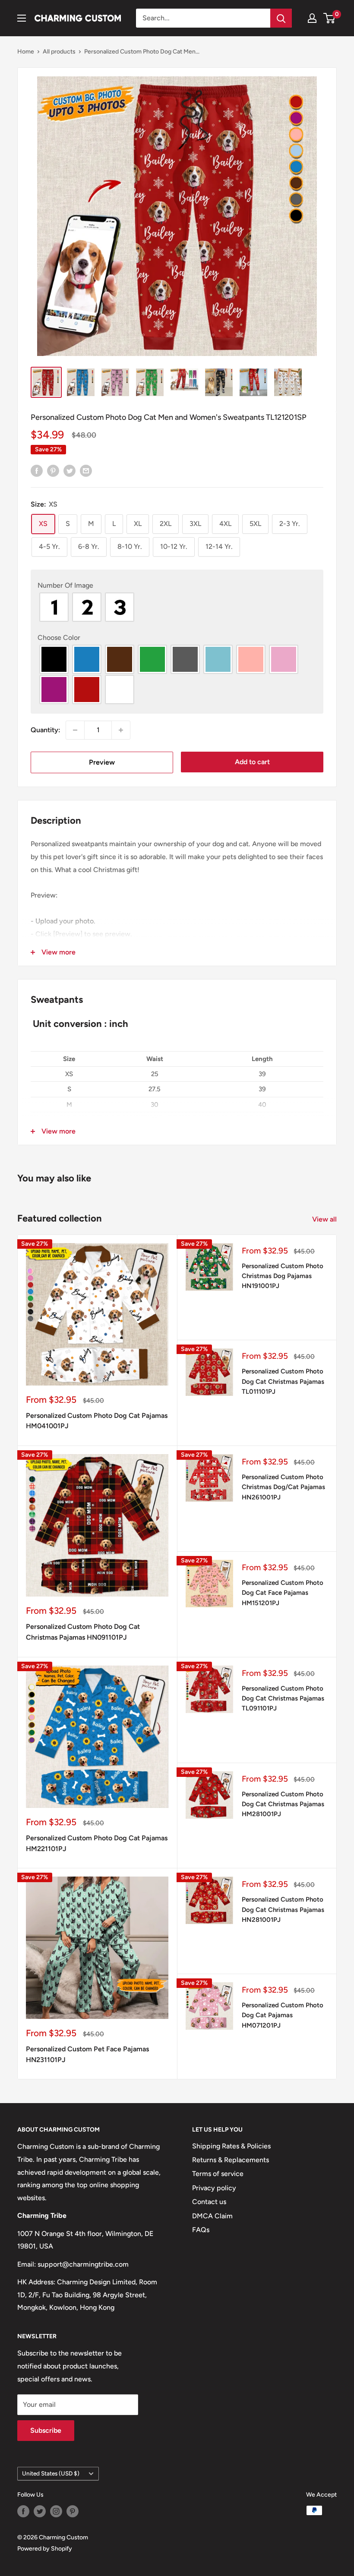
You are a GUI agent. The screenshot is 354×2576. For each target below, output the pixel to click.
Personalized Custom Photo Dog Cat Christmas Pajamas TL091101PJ (283, 1699)
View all (325, 1219)
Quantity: (46, 730)
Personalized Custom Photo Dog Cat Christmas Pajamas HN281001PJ (283, 1910)
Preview (102, 762)
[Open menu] (22, 18)
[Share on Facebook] (37, 470)
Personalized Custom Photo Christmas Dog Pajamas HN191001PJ (283, 1276)
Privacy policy (214, 2188)
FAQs (201, 2230)
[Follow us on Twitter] (40, 2511)
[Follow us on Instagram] (56, 2511)
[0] (330, 18)
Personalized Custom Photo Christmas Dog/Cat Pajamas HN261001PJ (283, 1487)
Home (26, 52)
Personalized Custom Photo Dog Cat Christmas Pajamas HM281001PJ (283, 1804)
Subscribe (46, 2430)
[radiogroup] (177, 607)
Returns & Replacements (231, 2160)
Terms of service (218, 2174)
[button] (177, 586)
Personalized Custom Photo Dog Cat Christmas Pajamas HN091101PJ (83, 1632)
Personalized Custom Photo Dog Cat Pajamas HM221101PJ (97, 1843)
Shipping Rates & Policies (231, 2146)
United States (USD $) (51, 2473)
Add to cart (252, 762)
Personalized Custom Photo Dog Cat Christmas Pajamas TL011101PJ (283, 1381)
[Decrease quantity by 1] (75, 730)
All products (59, 52)
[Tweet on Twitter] (70, 470)
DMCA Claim (212, 2216)
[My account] (312, 18)
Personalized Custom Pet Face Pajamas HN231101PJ (87, 2054)
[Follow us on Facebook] (23, 2511)
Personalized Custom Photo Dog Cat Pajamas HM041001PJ (97, 1421)
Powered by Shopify (45, 2549)
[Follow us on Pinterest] (73, 2511)
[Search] (281, 18)
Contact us (209, 2202)
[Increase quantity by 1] (121, 730)
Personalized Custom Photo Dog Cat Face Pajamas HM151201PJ (283, 1593)
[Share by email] (86, 470)
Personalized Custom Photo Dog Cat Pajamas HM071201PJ (283, 2015)
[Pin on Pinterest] (53, 470)
